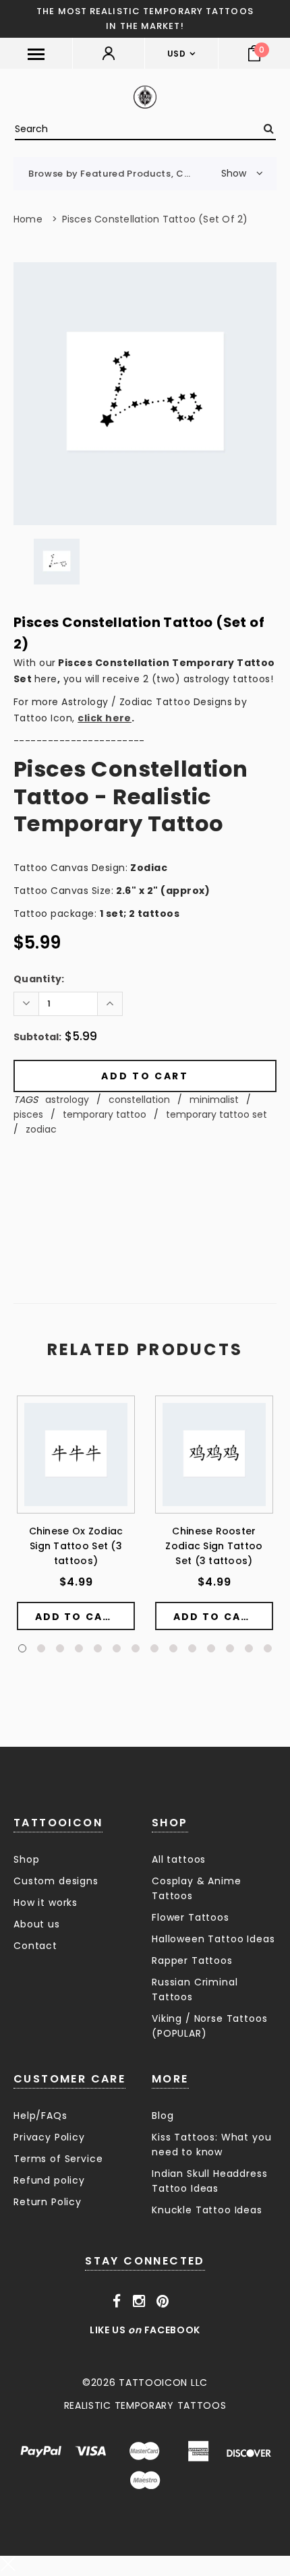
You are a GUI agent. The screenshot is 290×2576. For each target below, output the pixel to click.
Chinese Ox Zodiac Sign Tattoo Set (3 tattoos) (76, 1546)
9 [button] (173, 1648)
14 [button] (268, 1648)
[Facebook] (117, 2302)
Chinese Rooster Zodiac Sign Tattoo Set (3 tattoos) (214, 1546)
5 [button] (98, 1648)
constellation (139, 1100)
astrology (67, 1100)
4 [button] (79, 1648)
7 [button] (136, 1648)
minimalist (214, 1100)
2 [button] (41, 1648)
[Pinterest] (163, 2302)
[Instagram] (139, 2302)
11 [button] (211, 1648)
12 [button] (230, 1648)
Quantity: (39, 979)
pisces (28, 1114)
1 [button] (22, 1648)
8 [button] (154, 1648)
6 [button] (117, 1648)
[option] (145, 394)
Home (28, 219)
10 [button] (192, 1648)
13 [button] (249, 1648)
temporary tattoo (105, 1114)
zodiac (41, 1129)
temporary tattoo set (216, 1114)
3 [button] (60, 1648)
